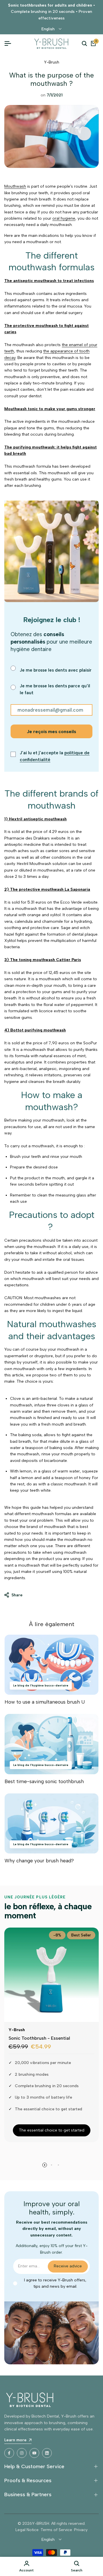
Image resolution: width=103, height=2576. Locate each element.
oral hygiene (64, 218)
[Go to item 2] (51, 2165)
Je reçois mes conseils (51, 732)
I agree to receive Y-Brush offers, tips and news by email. (55, 2283)
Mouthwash (15, 186)
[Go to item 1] (45, 2165)
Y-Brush (52, 62)
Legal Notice (27, 2530)
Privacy (81, 2530)
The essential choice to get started (52, 2130)
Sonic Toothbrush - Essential (39, 2038)
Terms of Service (56, 2530)
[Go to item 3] (58, 2165)
